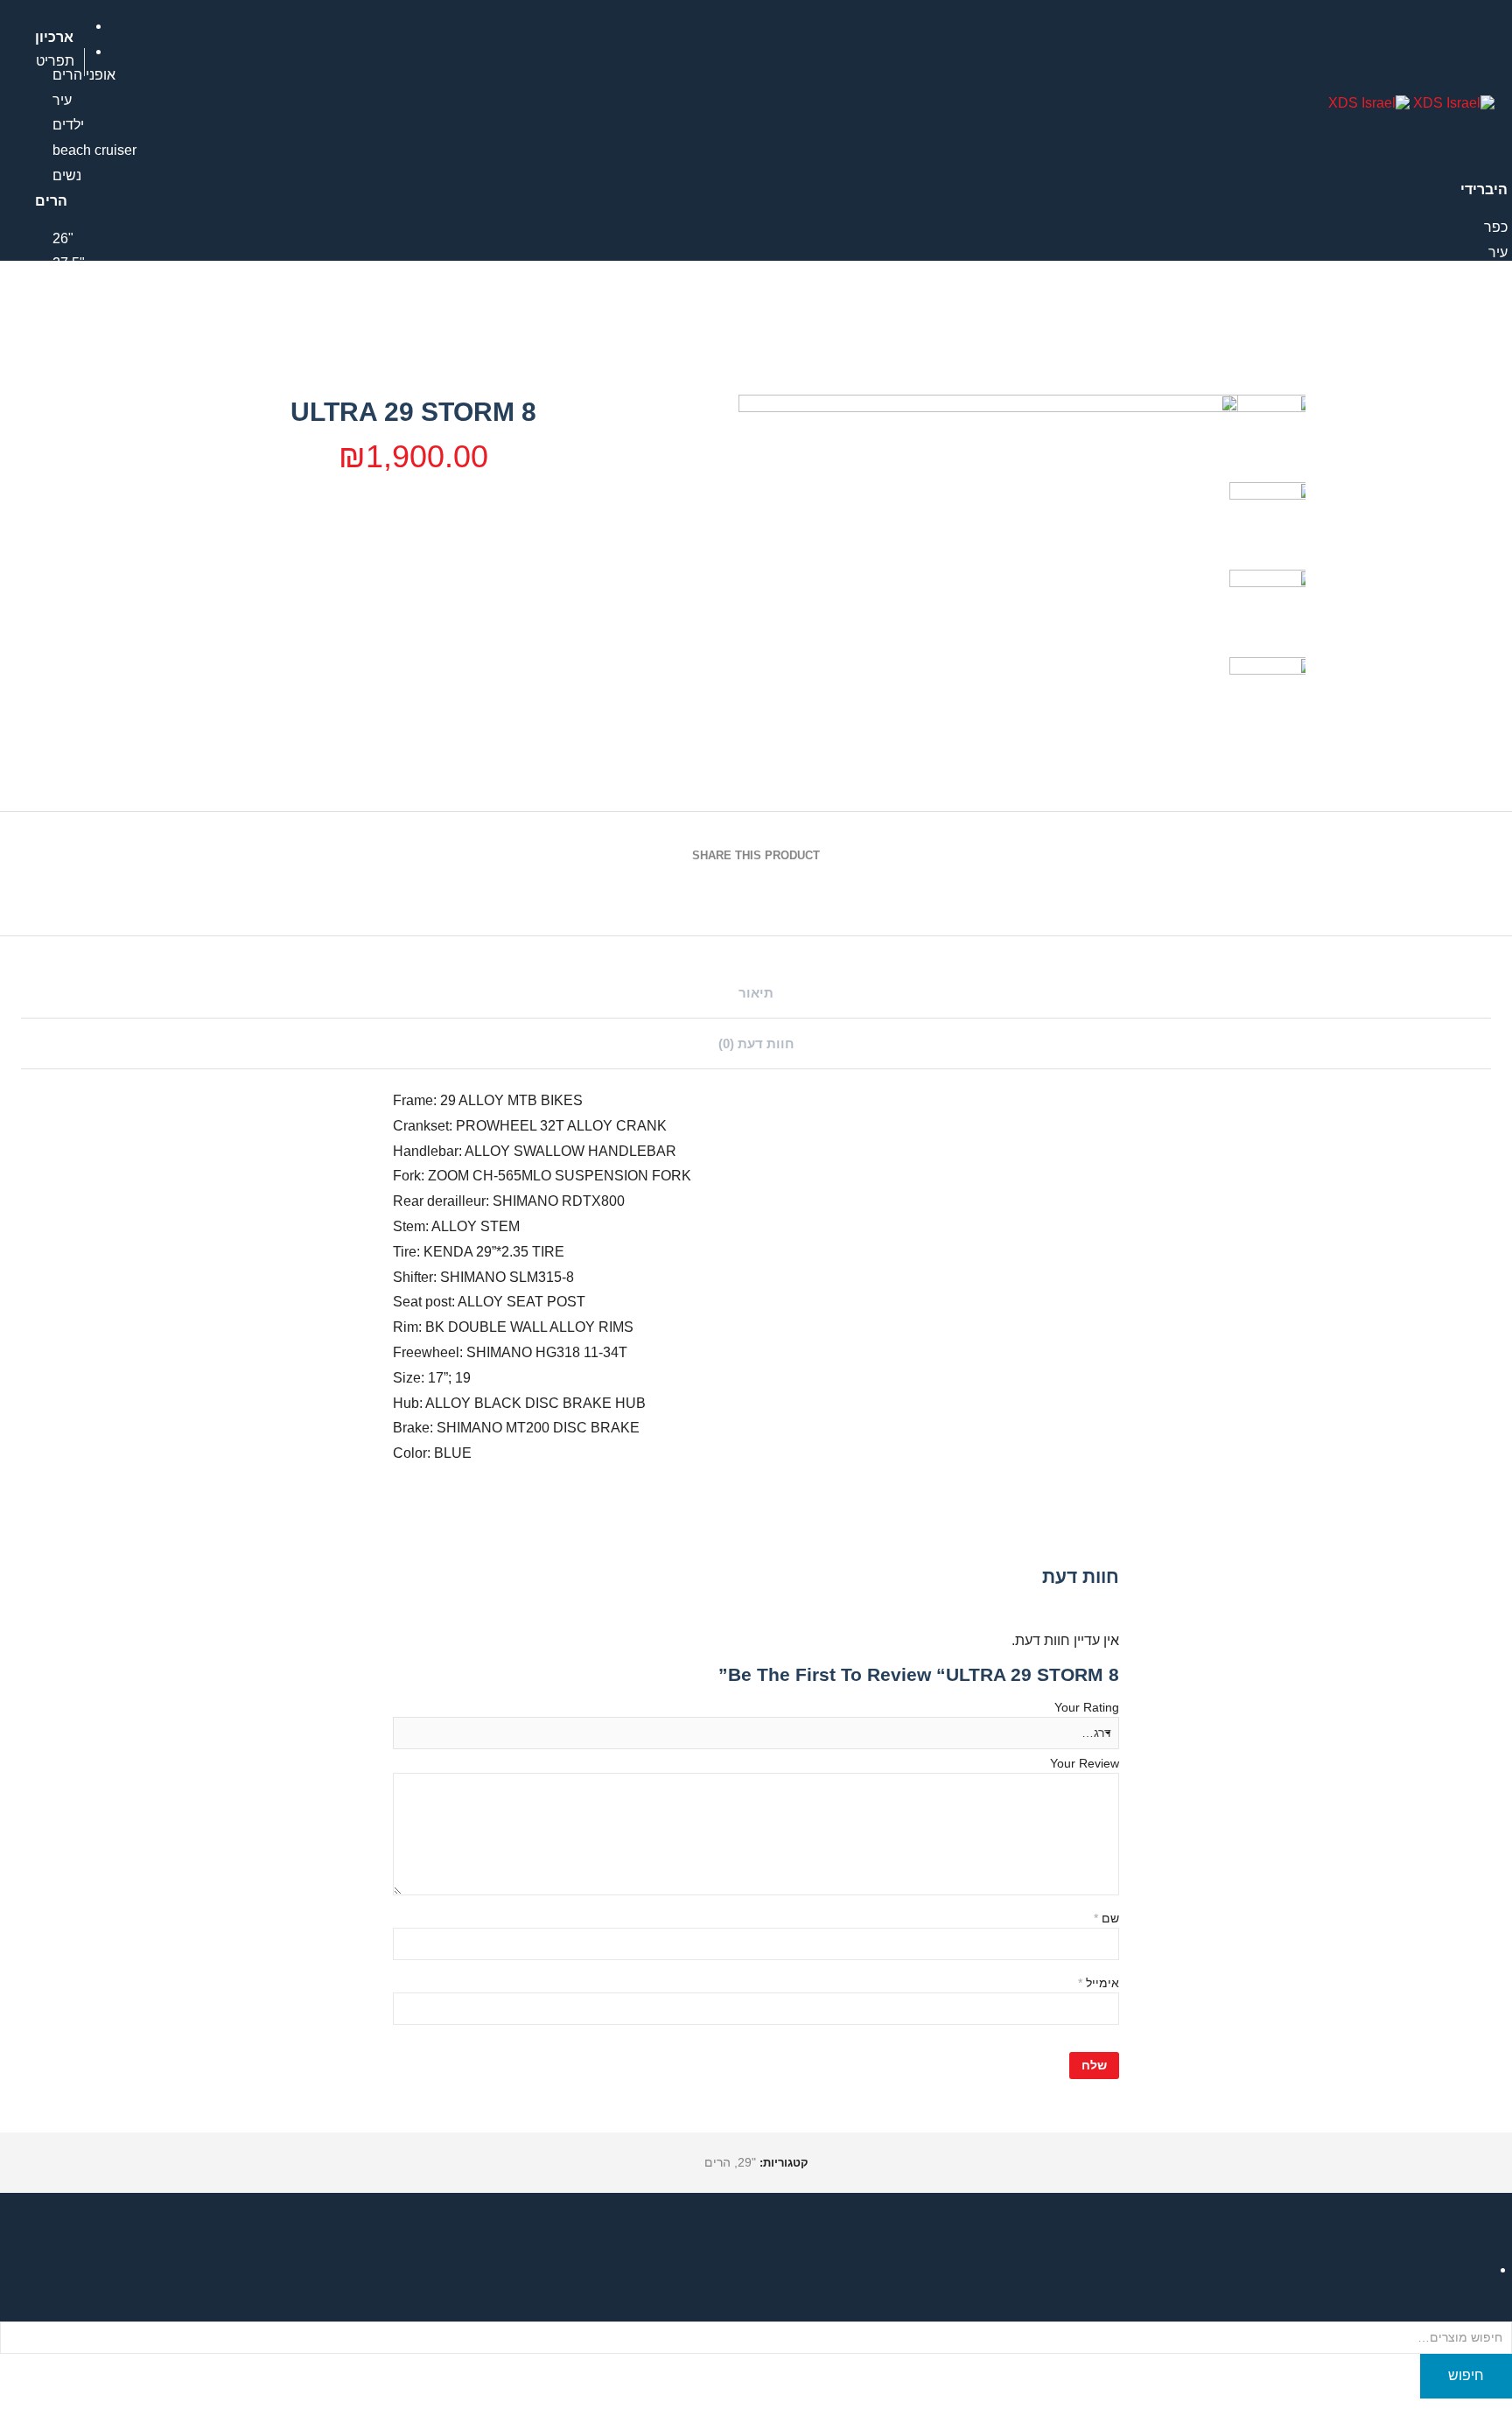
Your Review (1085, 1763)
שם (1106, 1918)
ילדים (68, 125)
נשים (67, 175)
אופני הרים (1476, 365)
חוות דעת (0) (756, 1043)
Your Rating (1087, 1707)
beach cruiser (94, 150)
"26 (63, 238)
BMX (1492, 340)
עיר (62, 100)
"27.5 (69, 263)
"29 (63, 288)
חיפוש (1466, 2375)
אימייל (1099, 1983)
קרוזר (1492, 277)
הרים (717, 2162)
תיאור (756, 993)
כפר (1496, 227)
